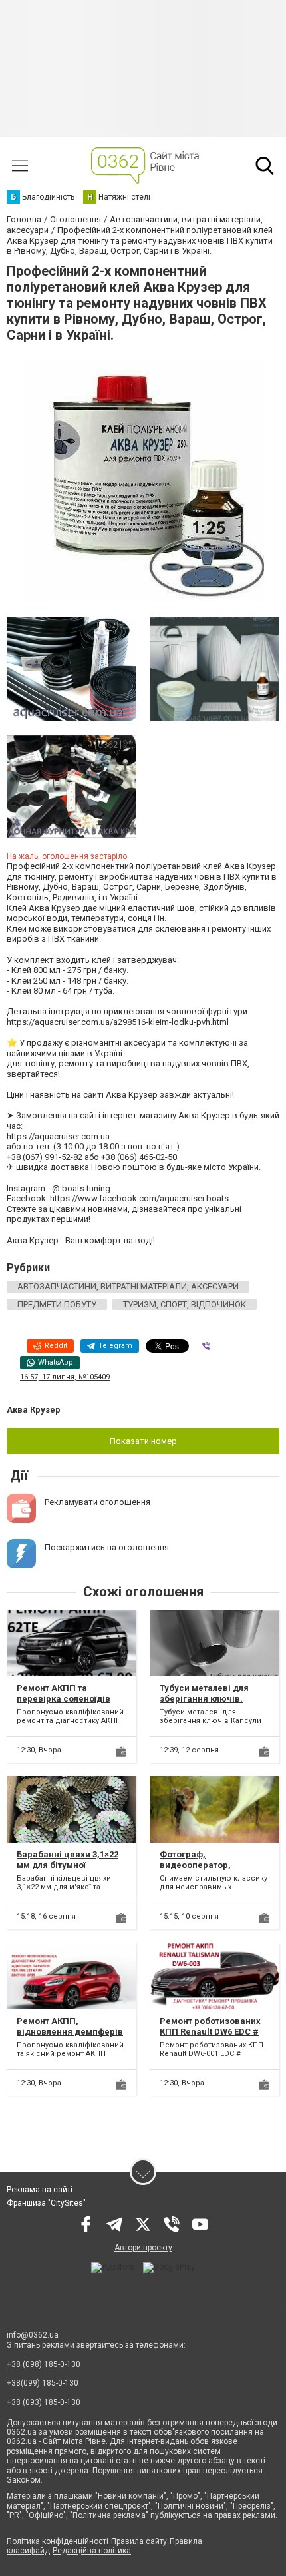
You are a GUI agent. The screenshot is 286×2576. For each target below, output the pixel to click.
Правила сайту (139, 2541)
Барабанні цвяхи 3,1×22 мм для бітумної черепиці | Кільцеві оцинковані (68, 1870)
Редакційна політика (92, 2551)
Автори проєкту (143, 2248)
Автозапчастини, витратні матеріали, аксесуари (128, 1286)
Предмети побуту (57, 1304)
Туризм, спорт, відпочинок (185, 1304)
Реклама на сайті (40, 2190)
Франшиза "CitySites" (46, 2203)
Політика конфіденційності (58, 2541)
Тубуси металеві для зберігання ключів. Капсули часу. (204, 1698)
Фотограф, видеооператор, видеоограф (195, 1865)
